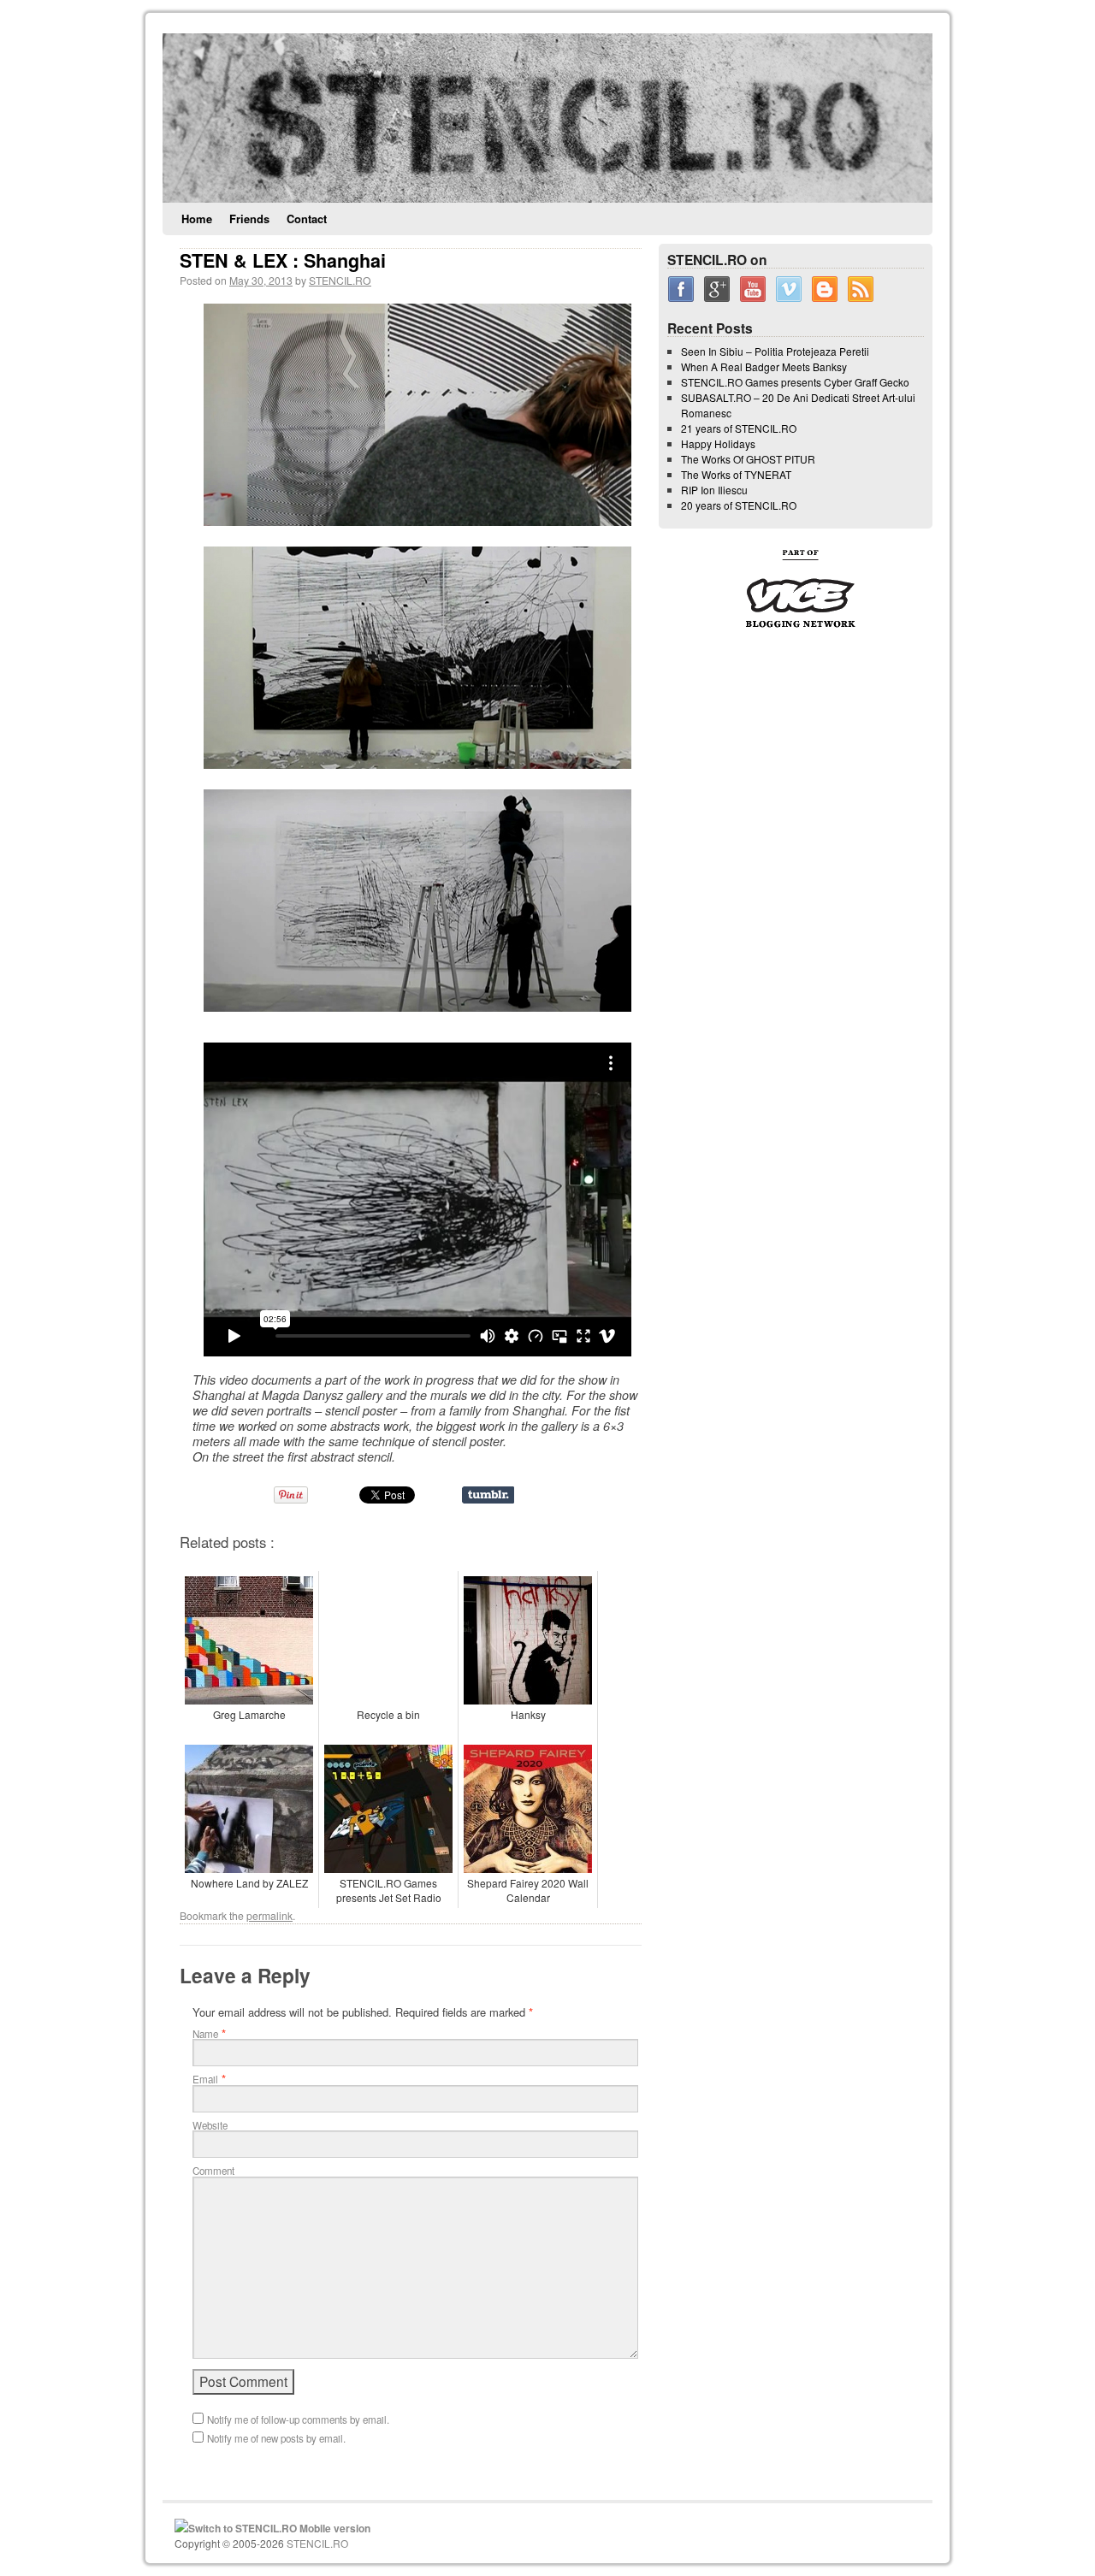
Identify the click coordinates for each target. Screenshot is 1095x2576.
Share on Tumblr (488, 1495)
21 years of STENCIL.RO (739, 428)
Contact (307, 219)
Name (205, 2034)
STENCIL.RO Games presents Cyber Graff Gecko (795, 382)
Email (205, 2079)
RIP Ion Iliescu (714, 490)
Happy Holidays (718, 443)
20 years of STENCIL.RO (739, 505)
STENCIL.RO (340, 280)
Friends (249, 219)
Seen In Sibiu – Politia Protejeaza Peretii (775, 351)
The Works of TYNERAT (736, 474)
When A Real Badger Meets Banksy (764, 366)
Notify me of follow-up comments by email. (298, 2419)
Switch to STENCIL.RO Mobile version (279, 2528)
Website (210, 2125)
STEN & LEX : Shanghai (283, 260)
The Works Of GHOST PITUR (748, 459)
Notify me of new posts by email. (276, 2438)
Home (197, 219)
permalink (269, 1915)
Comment (213, 2171)
